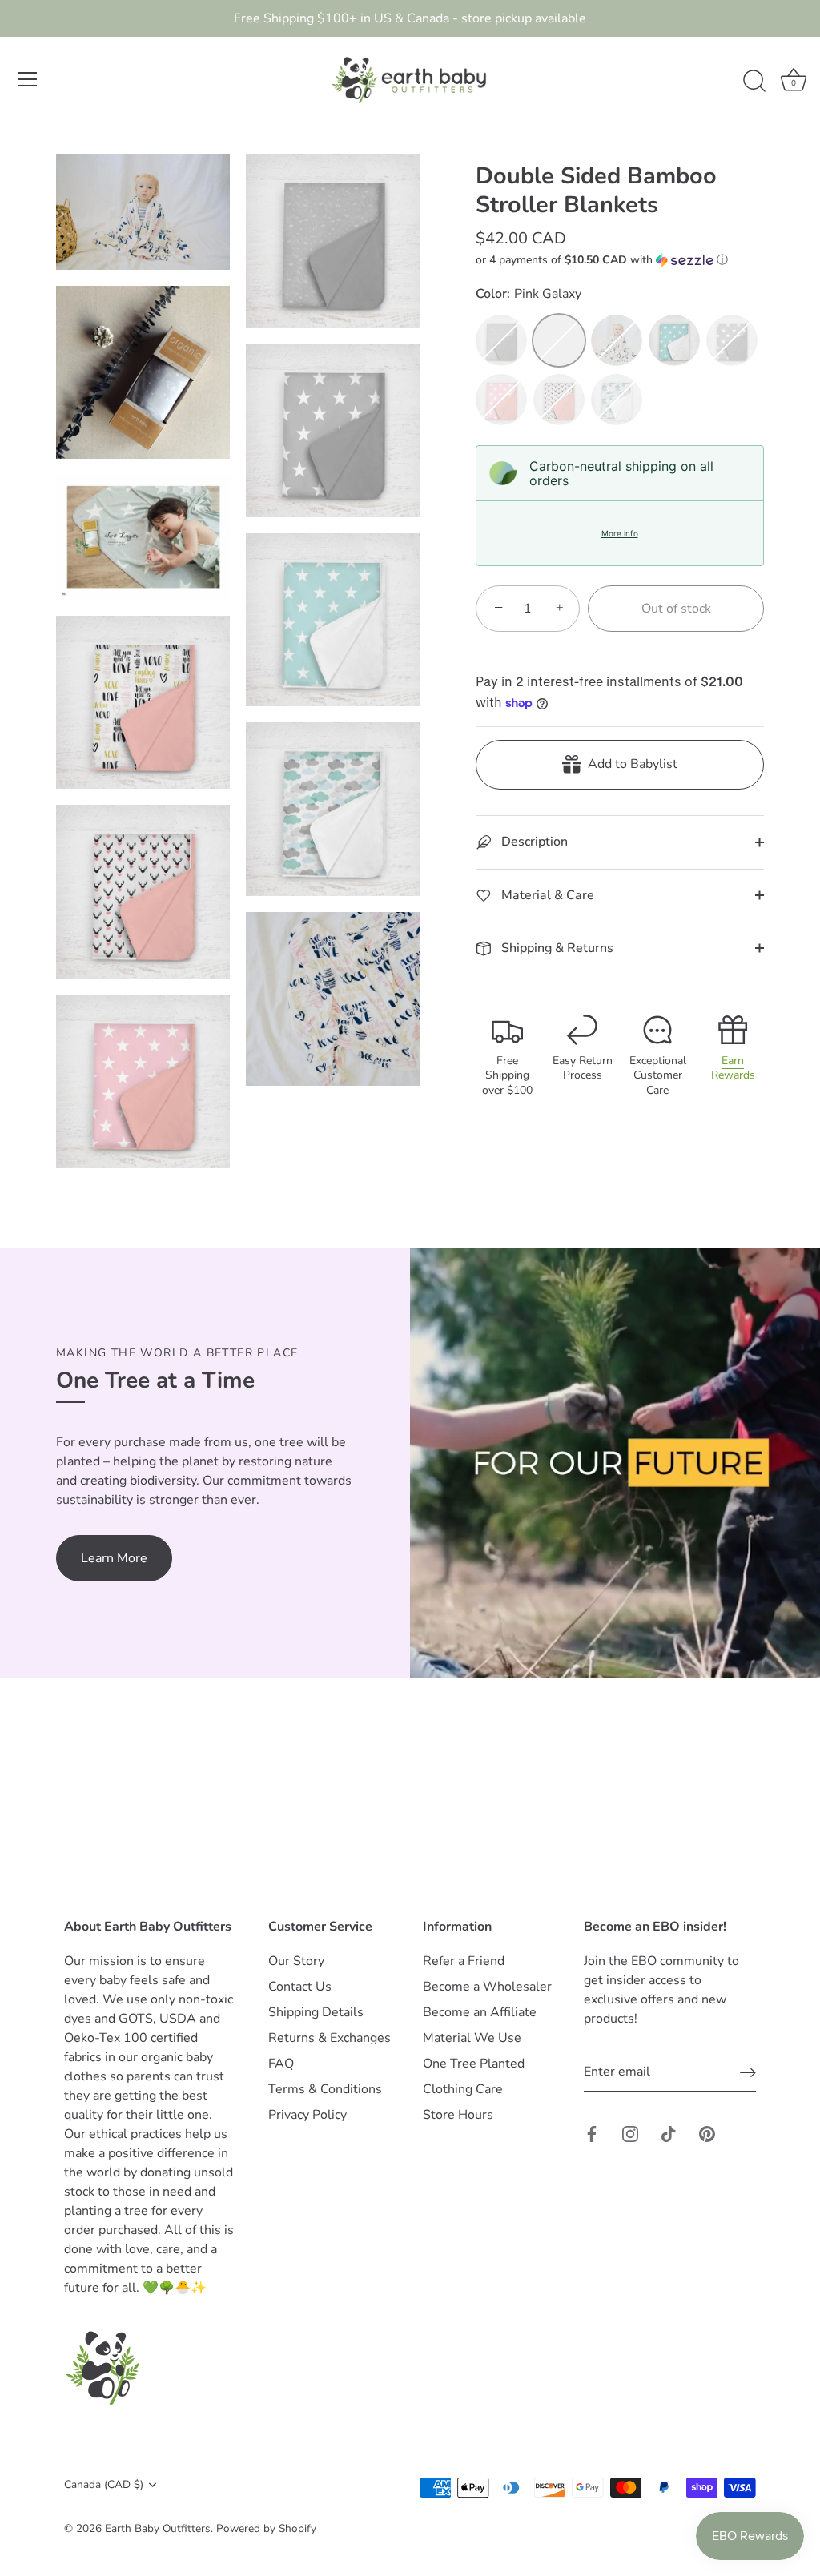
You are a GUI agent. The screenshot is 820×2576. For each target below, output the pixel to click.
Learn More (114, 1558)
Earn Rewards (733, 1068)
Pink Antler (559, 400)
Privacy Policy (307, 2115)
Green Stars (674, 340)
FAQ (281, 2064)
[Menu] (28, 79)
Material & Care (546, 895)
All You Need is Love (617, 340)
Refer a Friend (464, 1961)
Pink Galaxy (559, 340)
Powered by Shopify (266, 2528)
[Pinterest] (707, 2133)
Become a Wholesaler (487, 1987)
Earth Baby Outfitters (158, 2528)
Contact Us (300, 1987)
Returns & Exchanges (330, 2038)
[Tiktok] (669, 2133)
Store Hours (458, 2115)
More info (620, 533)
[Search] (754, 82)
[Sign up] (748, 2072)
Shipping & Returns (556, 948)
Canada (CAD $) (104, 2484)
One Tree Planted (474, 2064)
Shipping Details (316, 2012)
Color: (529, 294)
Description (533, 842)
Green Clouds (617, 400)
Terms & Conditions (325, 2089)
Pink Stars (501, 400)
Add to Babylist (629, 764)
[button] (620, 260)
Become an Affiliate (480, 2012)
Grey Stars (732, 340)
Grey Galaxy (501, 340)
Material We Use (472, 2038)
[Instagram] (630, 2133)
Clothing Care (463, 2089)
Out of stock (676, 609)
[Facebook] (592, 2133)
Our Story (296, 1961)
